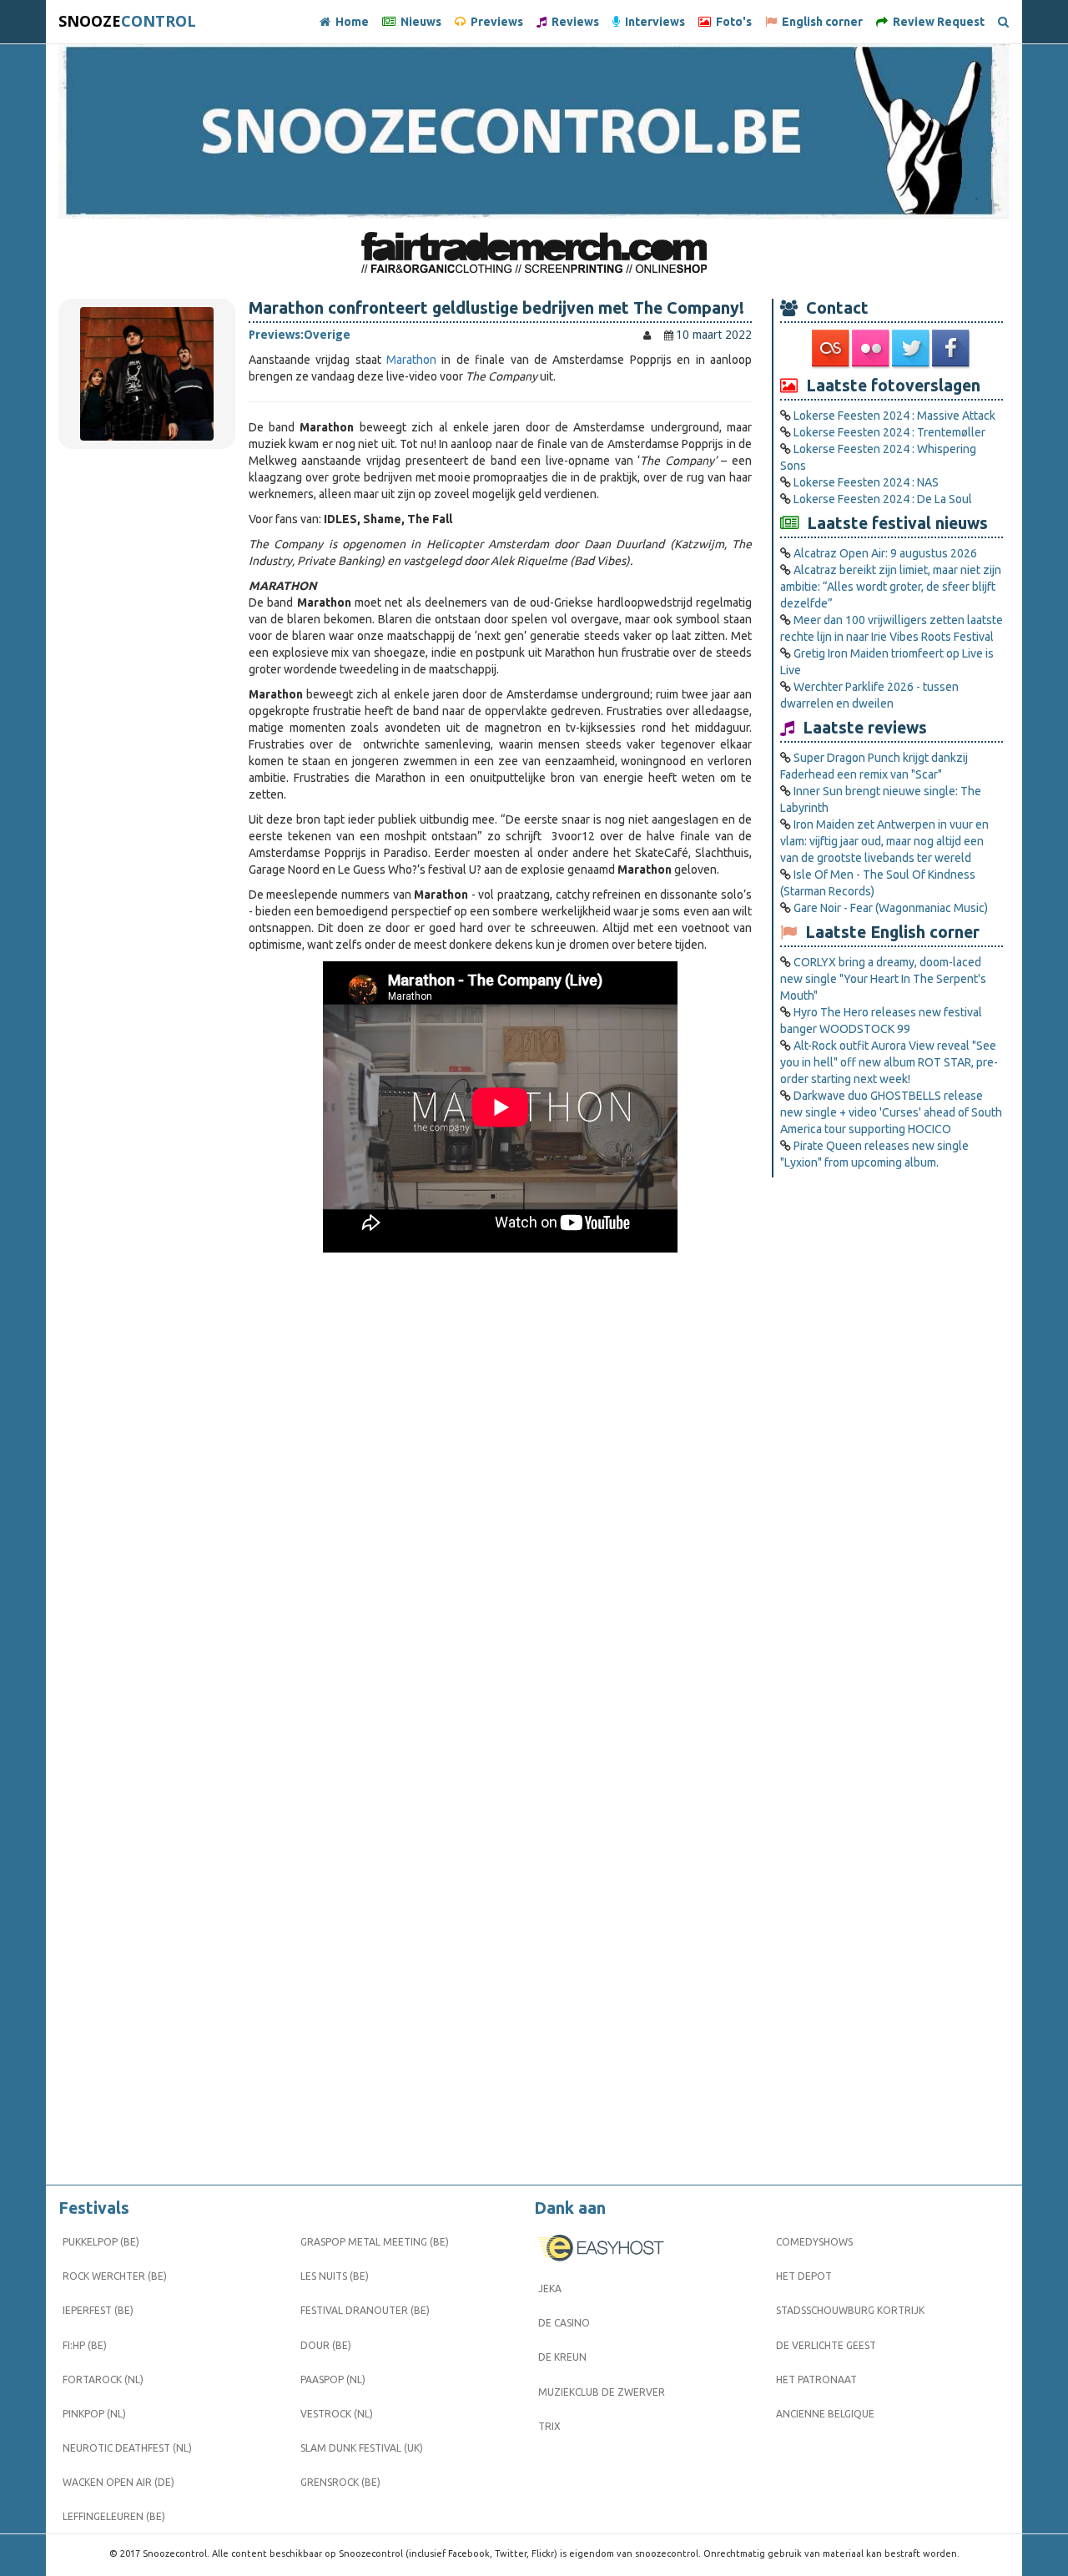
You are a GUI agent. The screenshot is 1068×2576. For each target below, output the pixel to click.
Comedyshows (814, 2242)
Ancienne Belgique (825, 2414)
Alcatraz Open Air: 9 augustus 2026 (885, 553)
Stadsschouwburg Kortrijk (850, 2310)
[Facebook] (952, 349)
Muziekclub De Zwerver (602, 2392)
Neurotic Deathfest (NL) (127, 2448)
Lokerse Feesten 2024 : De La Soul (883, 499)
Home (350, 22)
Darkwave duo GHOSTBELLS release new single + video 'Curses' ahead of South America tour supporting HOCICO (891, 1112)
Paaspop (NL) (333, 2379)
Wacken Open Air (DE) (118, 2482)
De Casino (564, 2323)
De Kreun (562, 2357)
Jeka (550, 2289)
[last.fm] (832, 349)
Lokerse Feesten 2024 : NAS (866, 482)
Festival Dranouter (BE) (365, 2310)
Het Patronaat (816, 2379)
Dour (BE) (326, 2345)
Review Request (936, 22)
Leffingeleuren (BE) (114, 2516)
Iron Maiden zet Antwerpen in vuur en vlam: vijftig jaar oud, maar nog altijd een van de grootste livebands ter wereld (884, 841)
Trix (549, 2426)
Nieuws (418, 22)
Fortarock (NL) (103, 2379)
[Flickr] (872, 349)
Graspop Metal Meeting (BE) (375, 2242)
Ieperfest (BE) (98, 2310)
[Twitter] (912, 349)
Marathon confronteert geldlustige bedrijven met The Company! (496, 308)
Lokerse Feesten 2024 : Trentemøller (889, 432)
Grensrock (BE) (340, 2482)
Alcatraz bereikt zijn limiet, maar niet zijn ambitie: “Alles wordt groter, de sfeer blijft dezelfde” (891, 587)
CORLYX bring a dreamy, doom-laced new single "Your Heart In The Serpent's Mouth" (883, 979)
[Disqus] (500, 1507)
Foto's (731, 22)
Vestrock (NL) (337, 2414)
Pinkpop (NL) (94, 2414)
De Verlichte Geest (826, 2345)
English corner (820, 22)
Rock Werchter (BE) (115, 2276)
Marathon (411, 360)
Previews (494, 22)
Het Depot (804, 2276)
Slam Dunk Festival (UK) (362, 2448)
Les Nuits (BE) (335, 2276)
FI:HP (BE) (85, 2345)
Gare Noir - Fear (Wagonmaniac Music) (891, 908)
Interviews (652, 22)
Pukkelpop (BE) (101, 2242)
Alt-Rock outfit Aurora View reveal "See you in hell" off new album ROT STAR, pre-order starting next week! (889, 1062)
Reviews (573, 22)
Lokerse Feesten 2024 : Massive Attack (894, 416)
